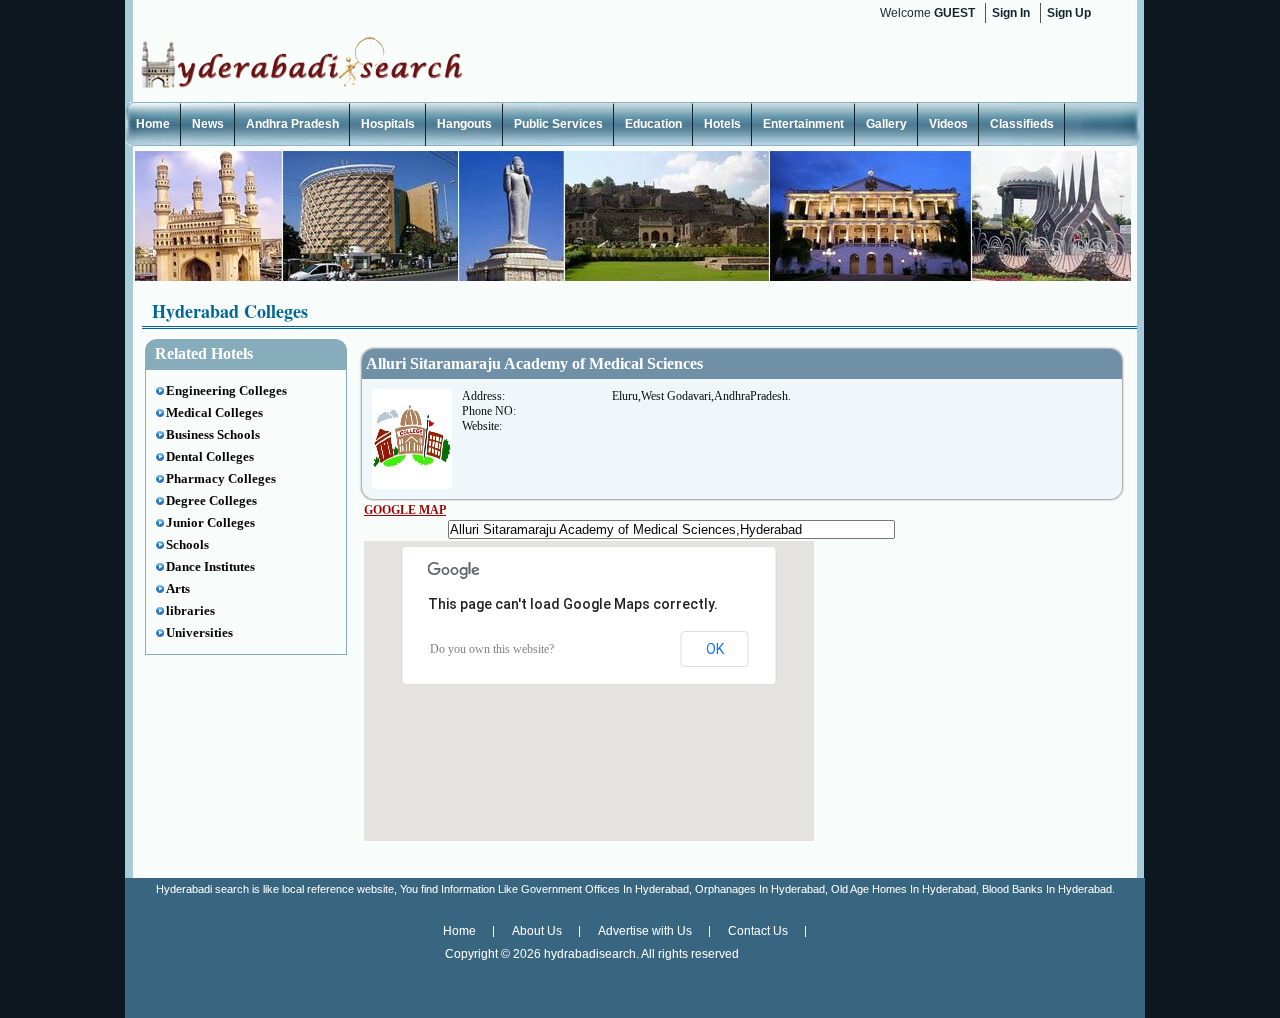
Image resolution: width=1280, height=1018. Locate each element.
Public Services (558, 124)
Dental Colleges (210, 456)
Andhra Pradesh (292, 124)
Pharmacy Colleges (221, 478)
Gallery (886, 124)
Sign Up (1069, 13)
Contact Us (758, 931)
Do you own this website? (492, 649)
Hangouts (464, 124)
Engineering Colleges (226, 390)
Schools (187, 544)
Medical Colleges (214, 412)
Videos (948, 124)
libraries (190, 610)
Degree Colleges (211, 500)
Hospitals (388, 124)
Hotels (722, 124)
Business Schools (213, 434)
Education (653, 124)
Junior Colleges (210, 522)
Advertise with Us (645, 931)
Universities (199, 632)
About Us (537, 931)
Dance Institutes (210, 566)
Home (153, 124)
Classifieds (1022, 124)
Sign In (1011, 13)
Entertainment (803, 124)
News (208, 124)
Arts (178, 588)
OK (715, 649)
